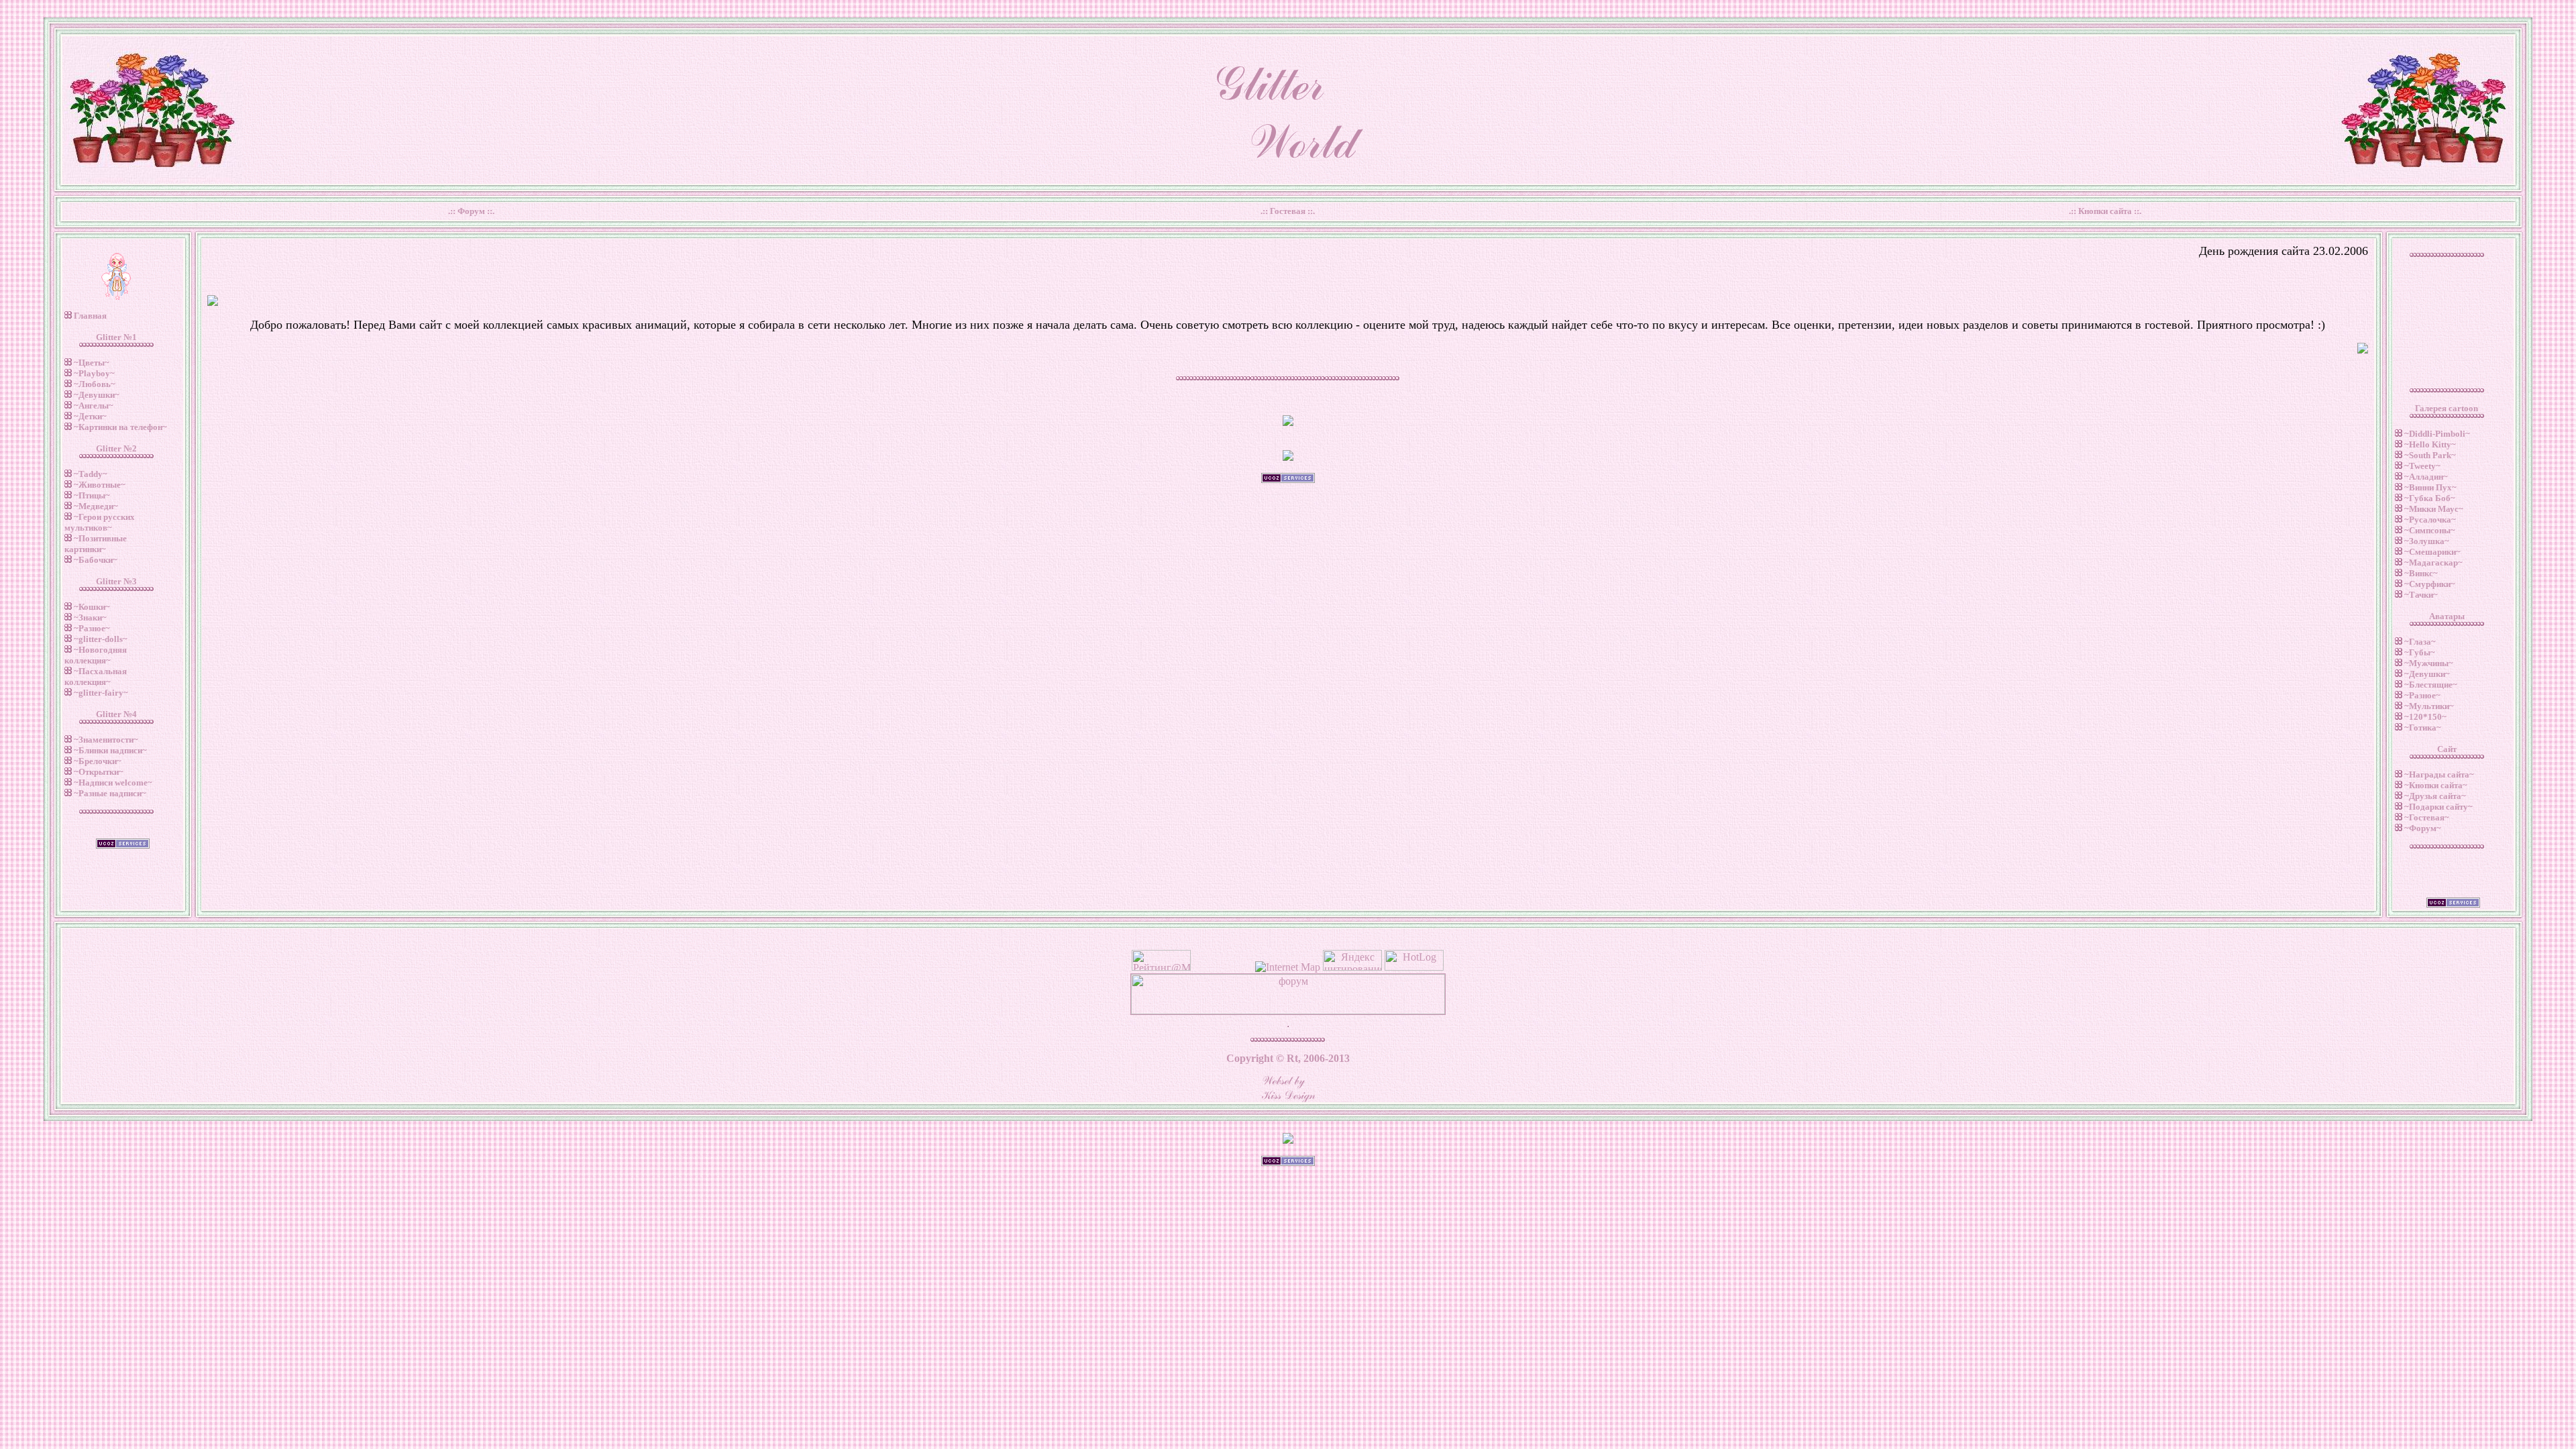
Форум (471, 211)
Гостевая (1288, 211)
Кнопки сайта (2105, 211)
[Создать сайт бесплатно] (1288, 1162)
